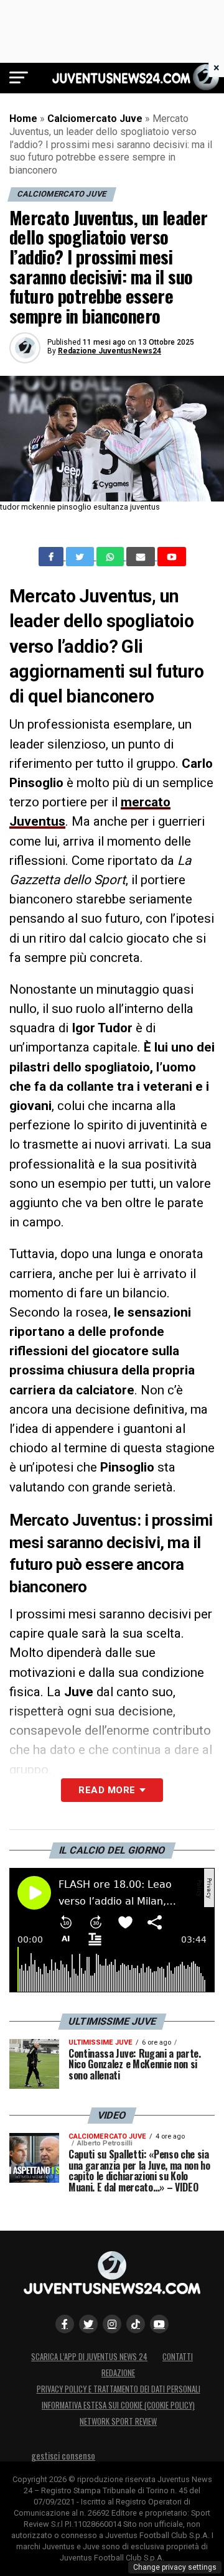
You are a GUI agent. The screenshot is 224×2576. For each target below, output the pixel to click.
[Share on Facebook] (52, 557)
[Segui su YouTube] (159, 2324)
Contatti (178, 2357)
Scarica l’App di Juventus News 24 (89, 2357)
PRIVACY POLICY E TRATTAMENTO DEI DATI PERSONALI (119, 2389)
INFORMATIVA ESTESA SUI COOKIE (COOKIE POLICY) (118, 2405)
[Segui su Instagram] (112, 2324)
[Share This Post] (111, 557)
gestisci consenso (63, 2456)
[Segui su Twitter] (88, 2324)
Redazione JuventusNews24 (110, 351)
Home (23, 119)
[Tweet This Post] (81, 557)
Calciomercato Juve (95, 119)
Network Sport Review (118, 2421)
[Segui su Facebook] (65, 2324)
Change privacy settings (175, 2567)
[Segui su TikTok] (136, 2324)
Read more (107, 1790)
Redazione (118, 2373)
